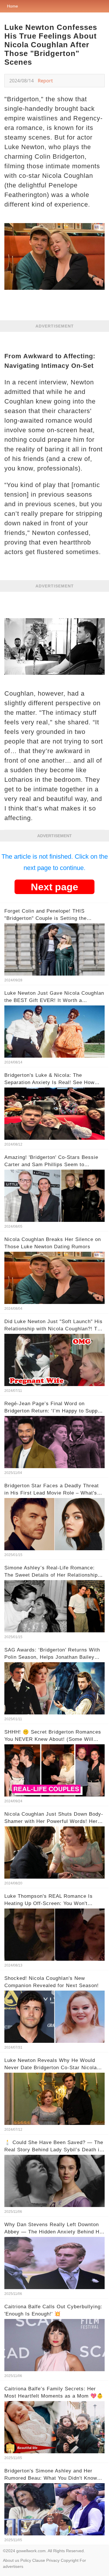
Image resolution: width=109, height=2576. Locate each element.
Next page (54, 887)
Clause (39, 2560)
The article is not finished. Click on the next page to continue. (55, 862)
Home (12, 6)
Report (45, 81)
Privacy (53, 2560)
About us (11, 2560)
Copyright (70, 2560)
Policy (26, 2560)
